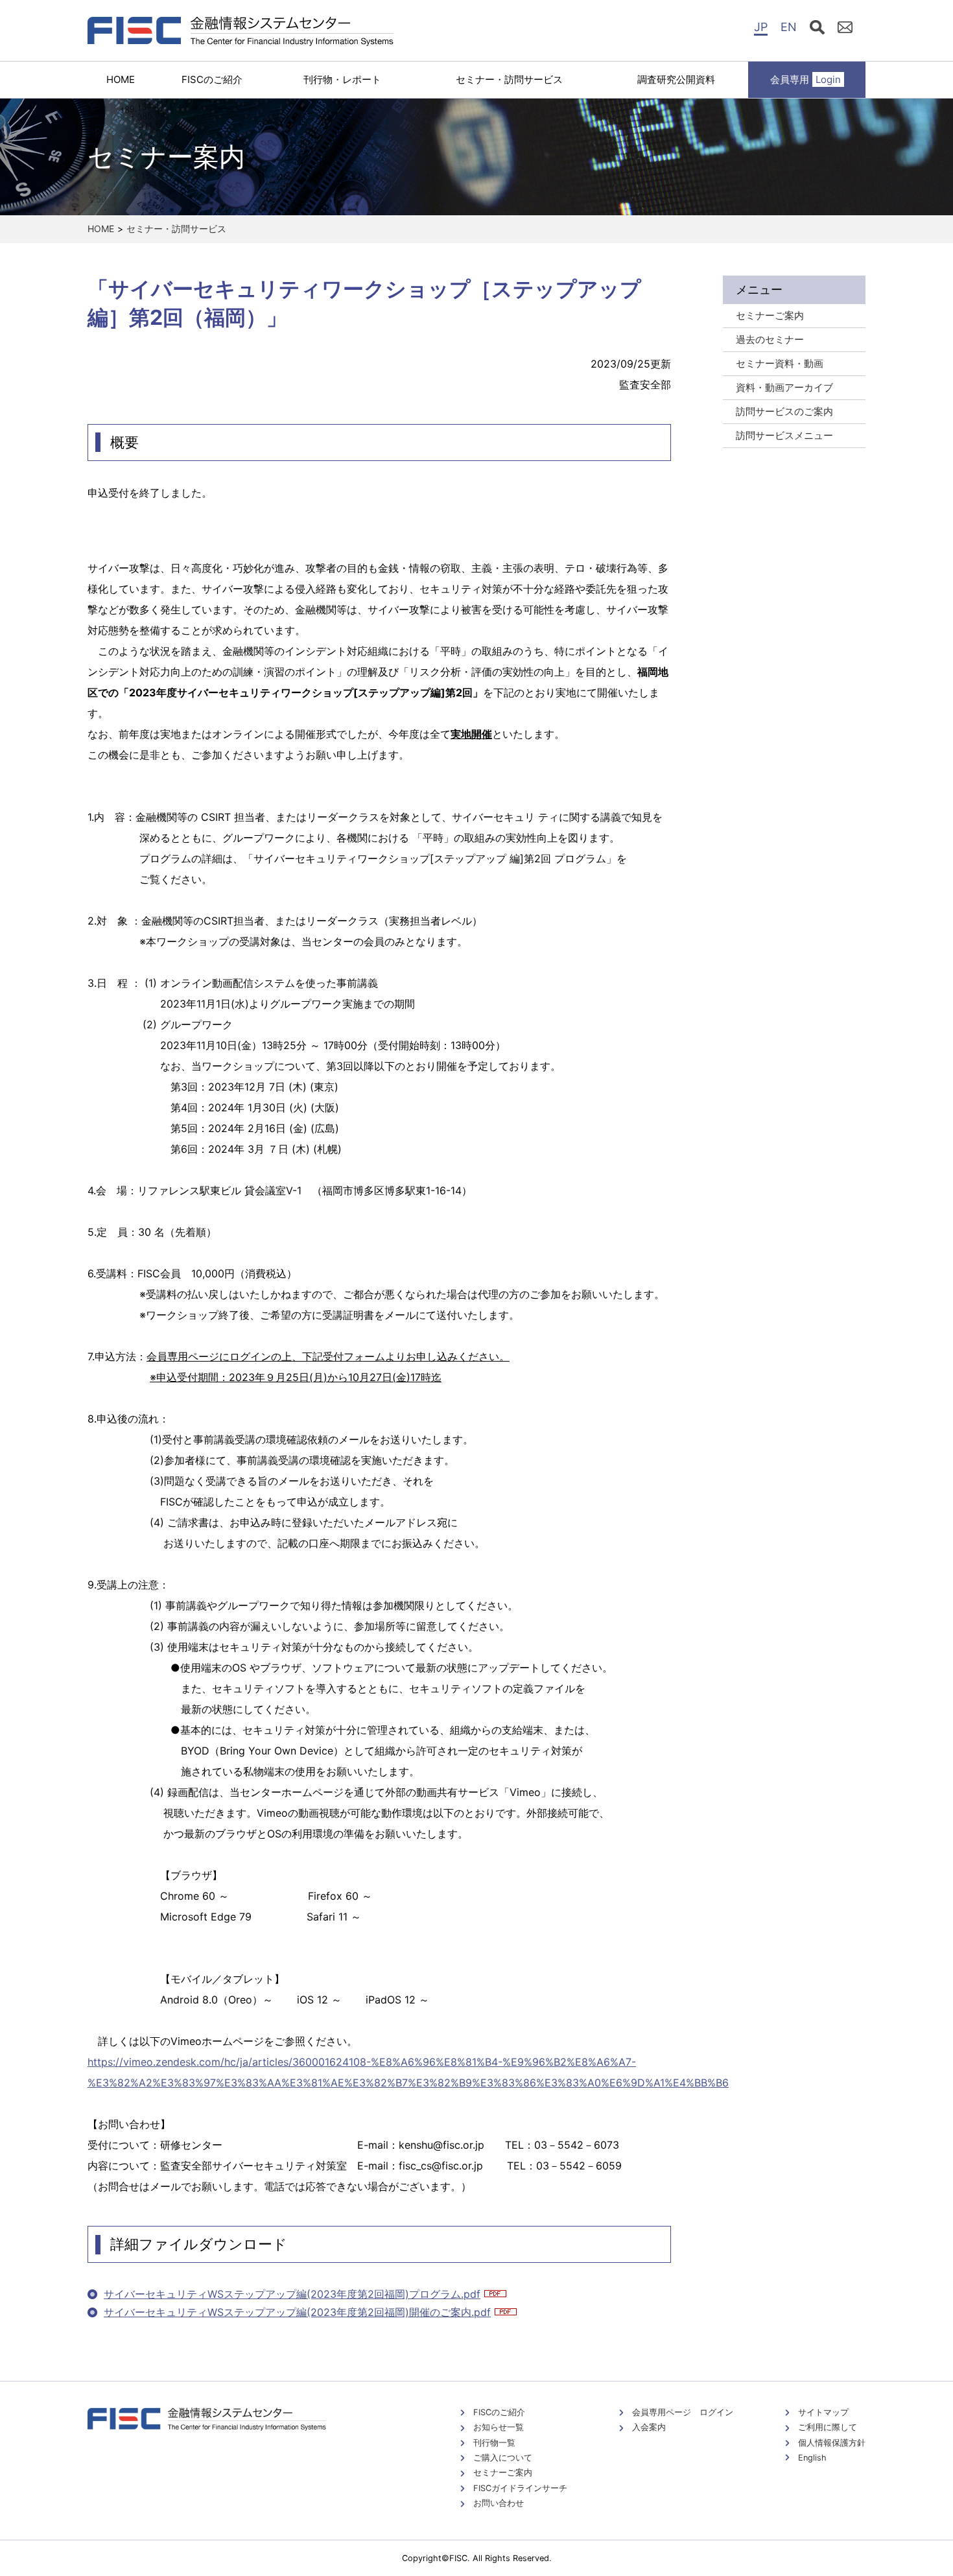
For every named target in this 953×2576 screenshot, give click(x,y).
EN (789, 27)
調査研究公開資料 (676, 79)
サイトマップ (823, 2412)
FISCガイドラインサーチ (520, 2488)
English (812, 2458)
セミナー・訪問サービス (509, 79)
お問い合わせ (499, 2503)
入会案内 (649, 2427)
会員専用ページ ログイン (683, 2412)
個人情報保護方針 (832, 2443)
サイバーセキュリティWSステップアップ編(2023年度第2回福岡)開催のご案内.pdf (297, 2312)
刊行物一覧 (494, 2443)
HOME (121, 79)
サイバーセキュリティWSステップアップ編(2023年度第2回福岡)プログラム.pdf (292, 2294)
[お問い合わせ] (845, 29)
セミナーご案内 (503, 2473)
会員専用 (806, 79)
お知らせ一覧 (499, 2427)
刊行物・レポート (342, 79)
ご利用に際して (828, 2427)
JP (761, 27)
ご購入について (503, 2458)
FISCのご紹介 (212, 79)
